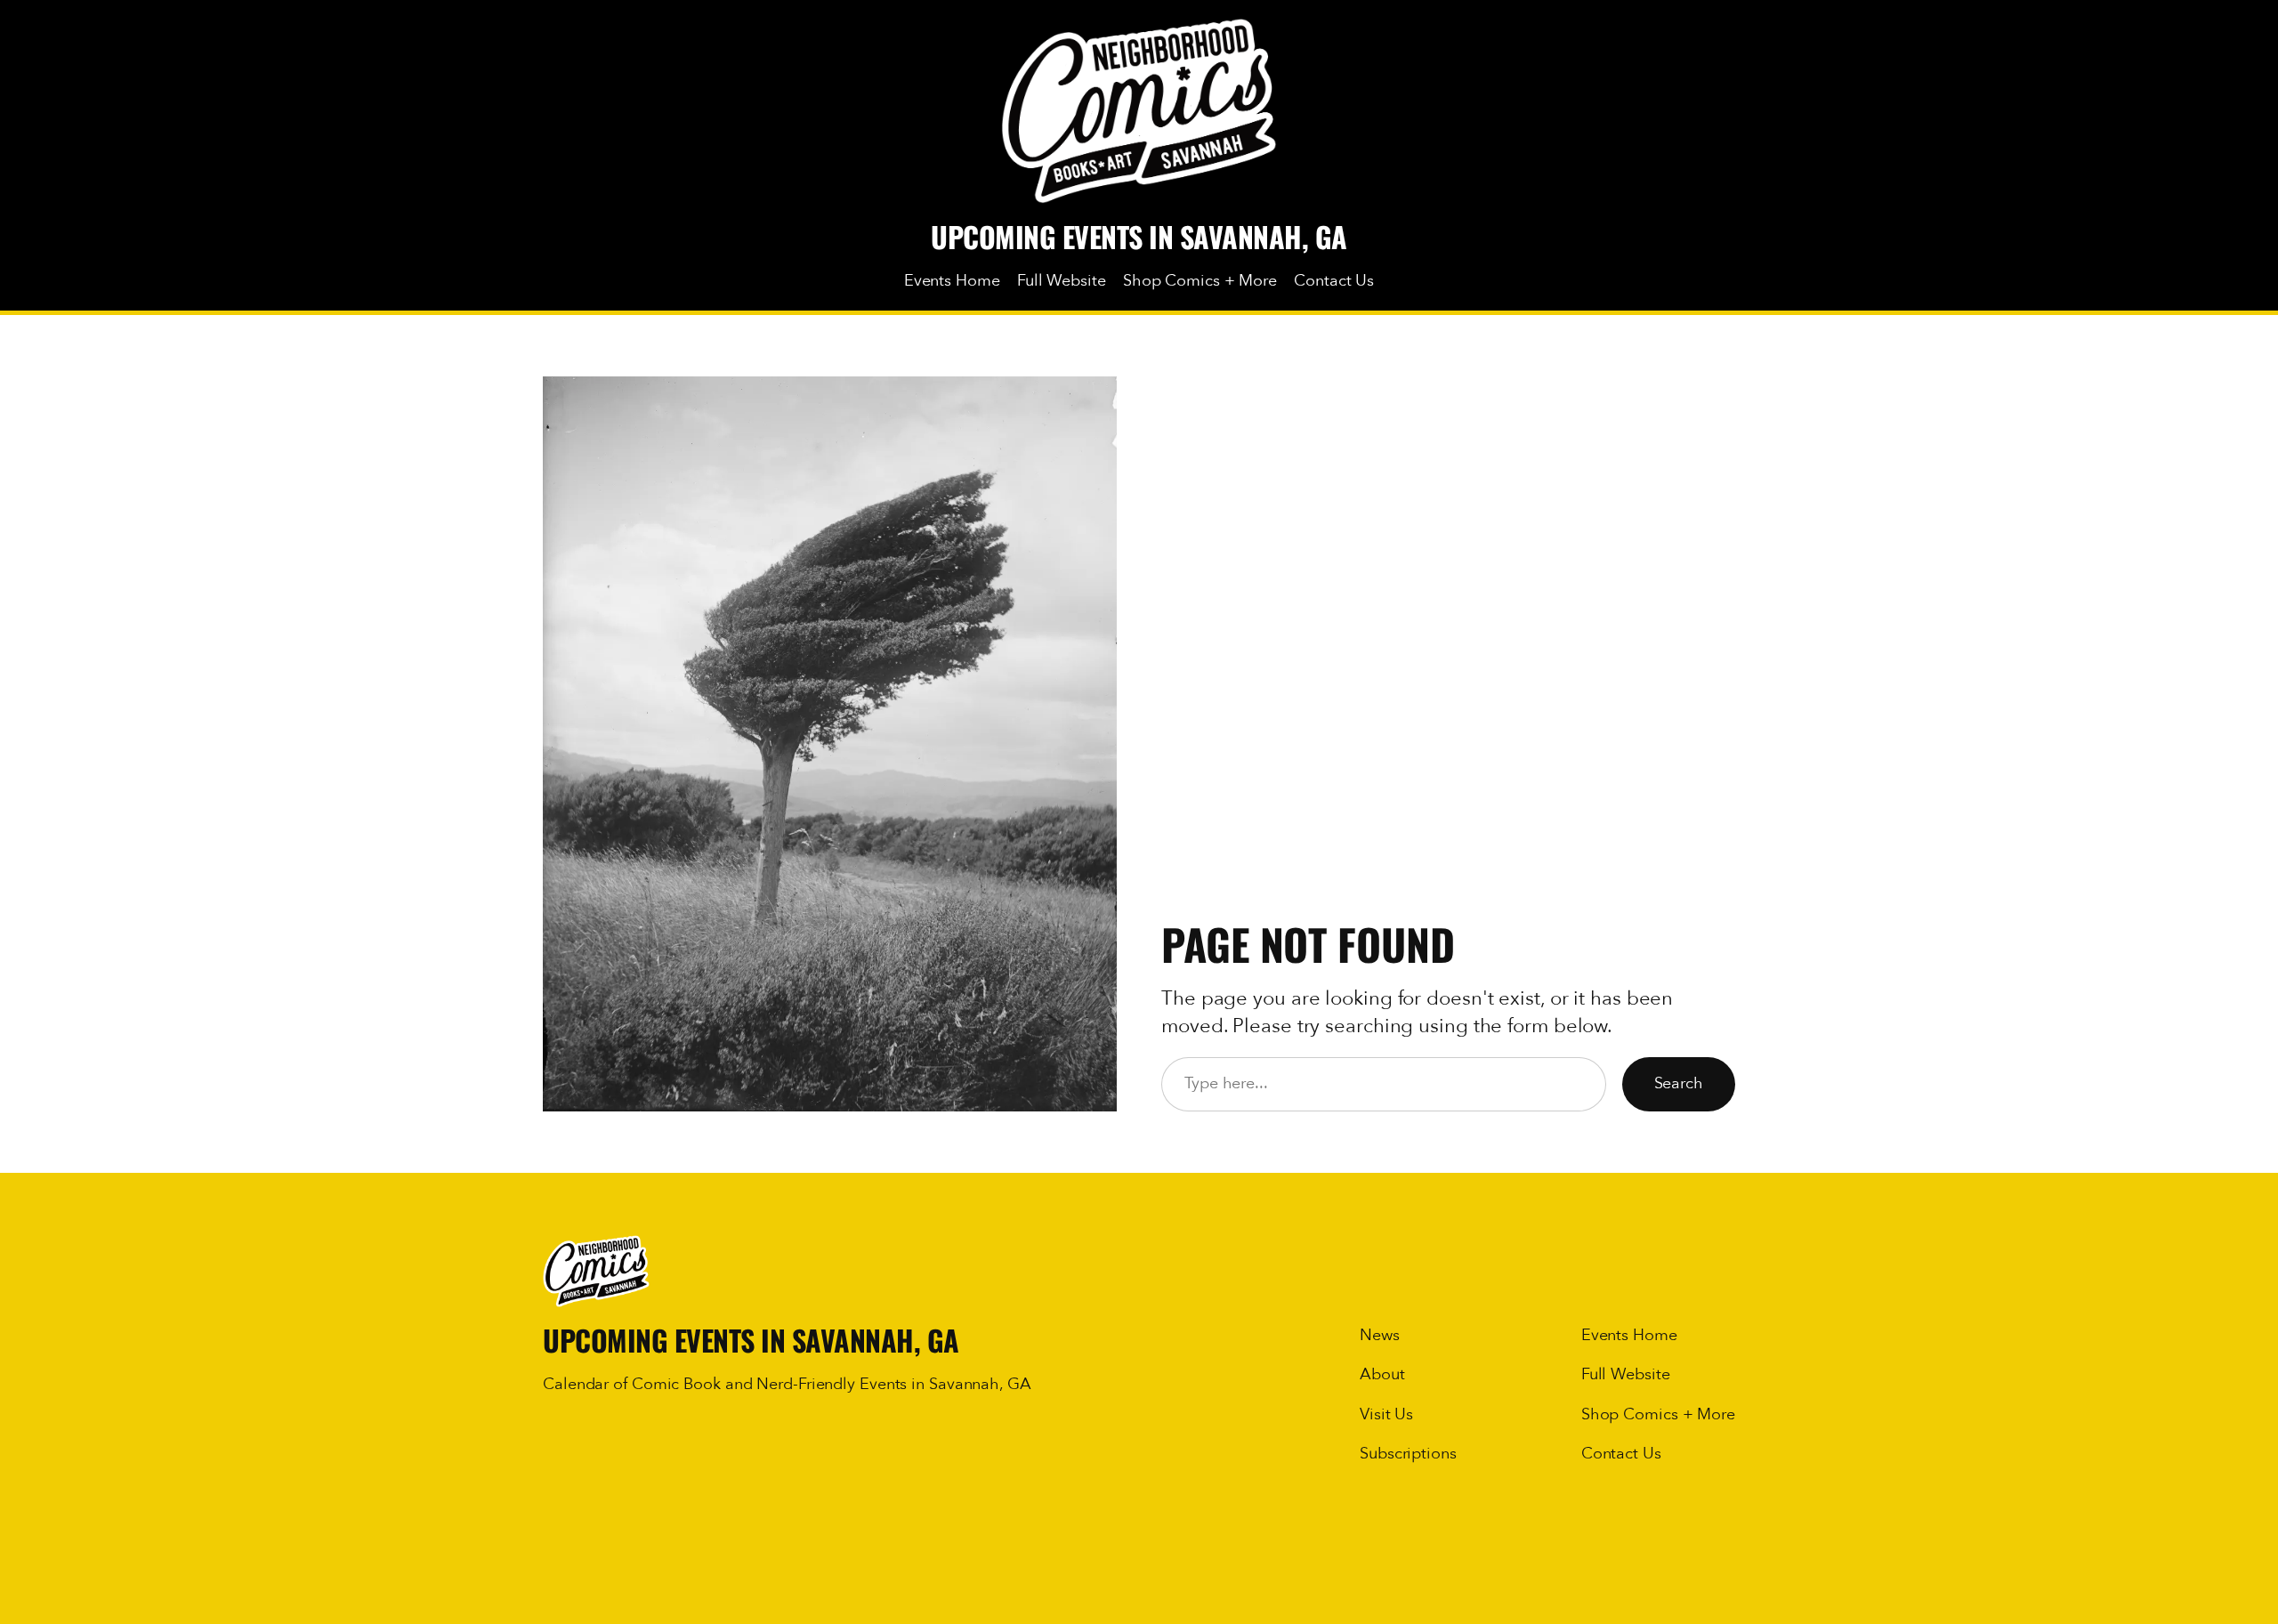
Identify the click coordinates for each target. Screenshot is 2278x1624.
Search (1679, 1083)
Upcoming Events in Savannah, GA (1139, 236)
